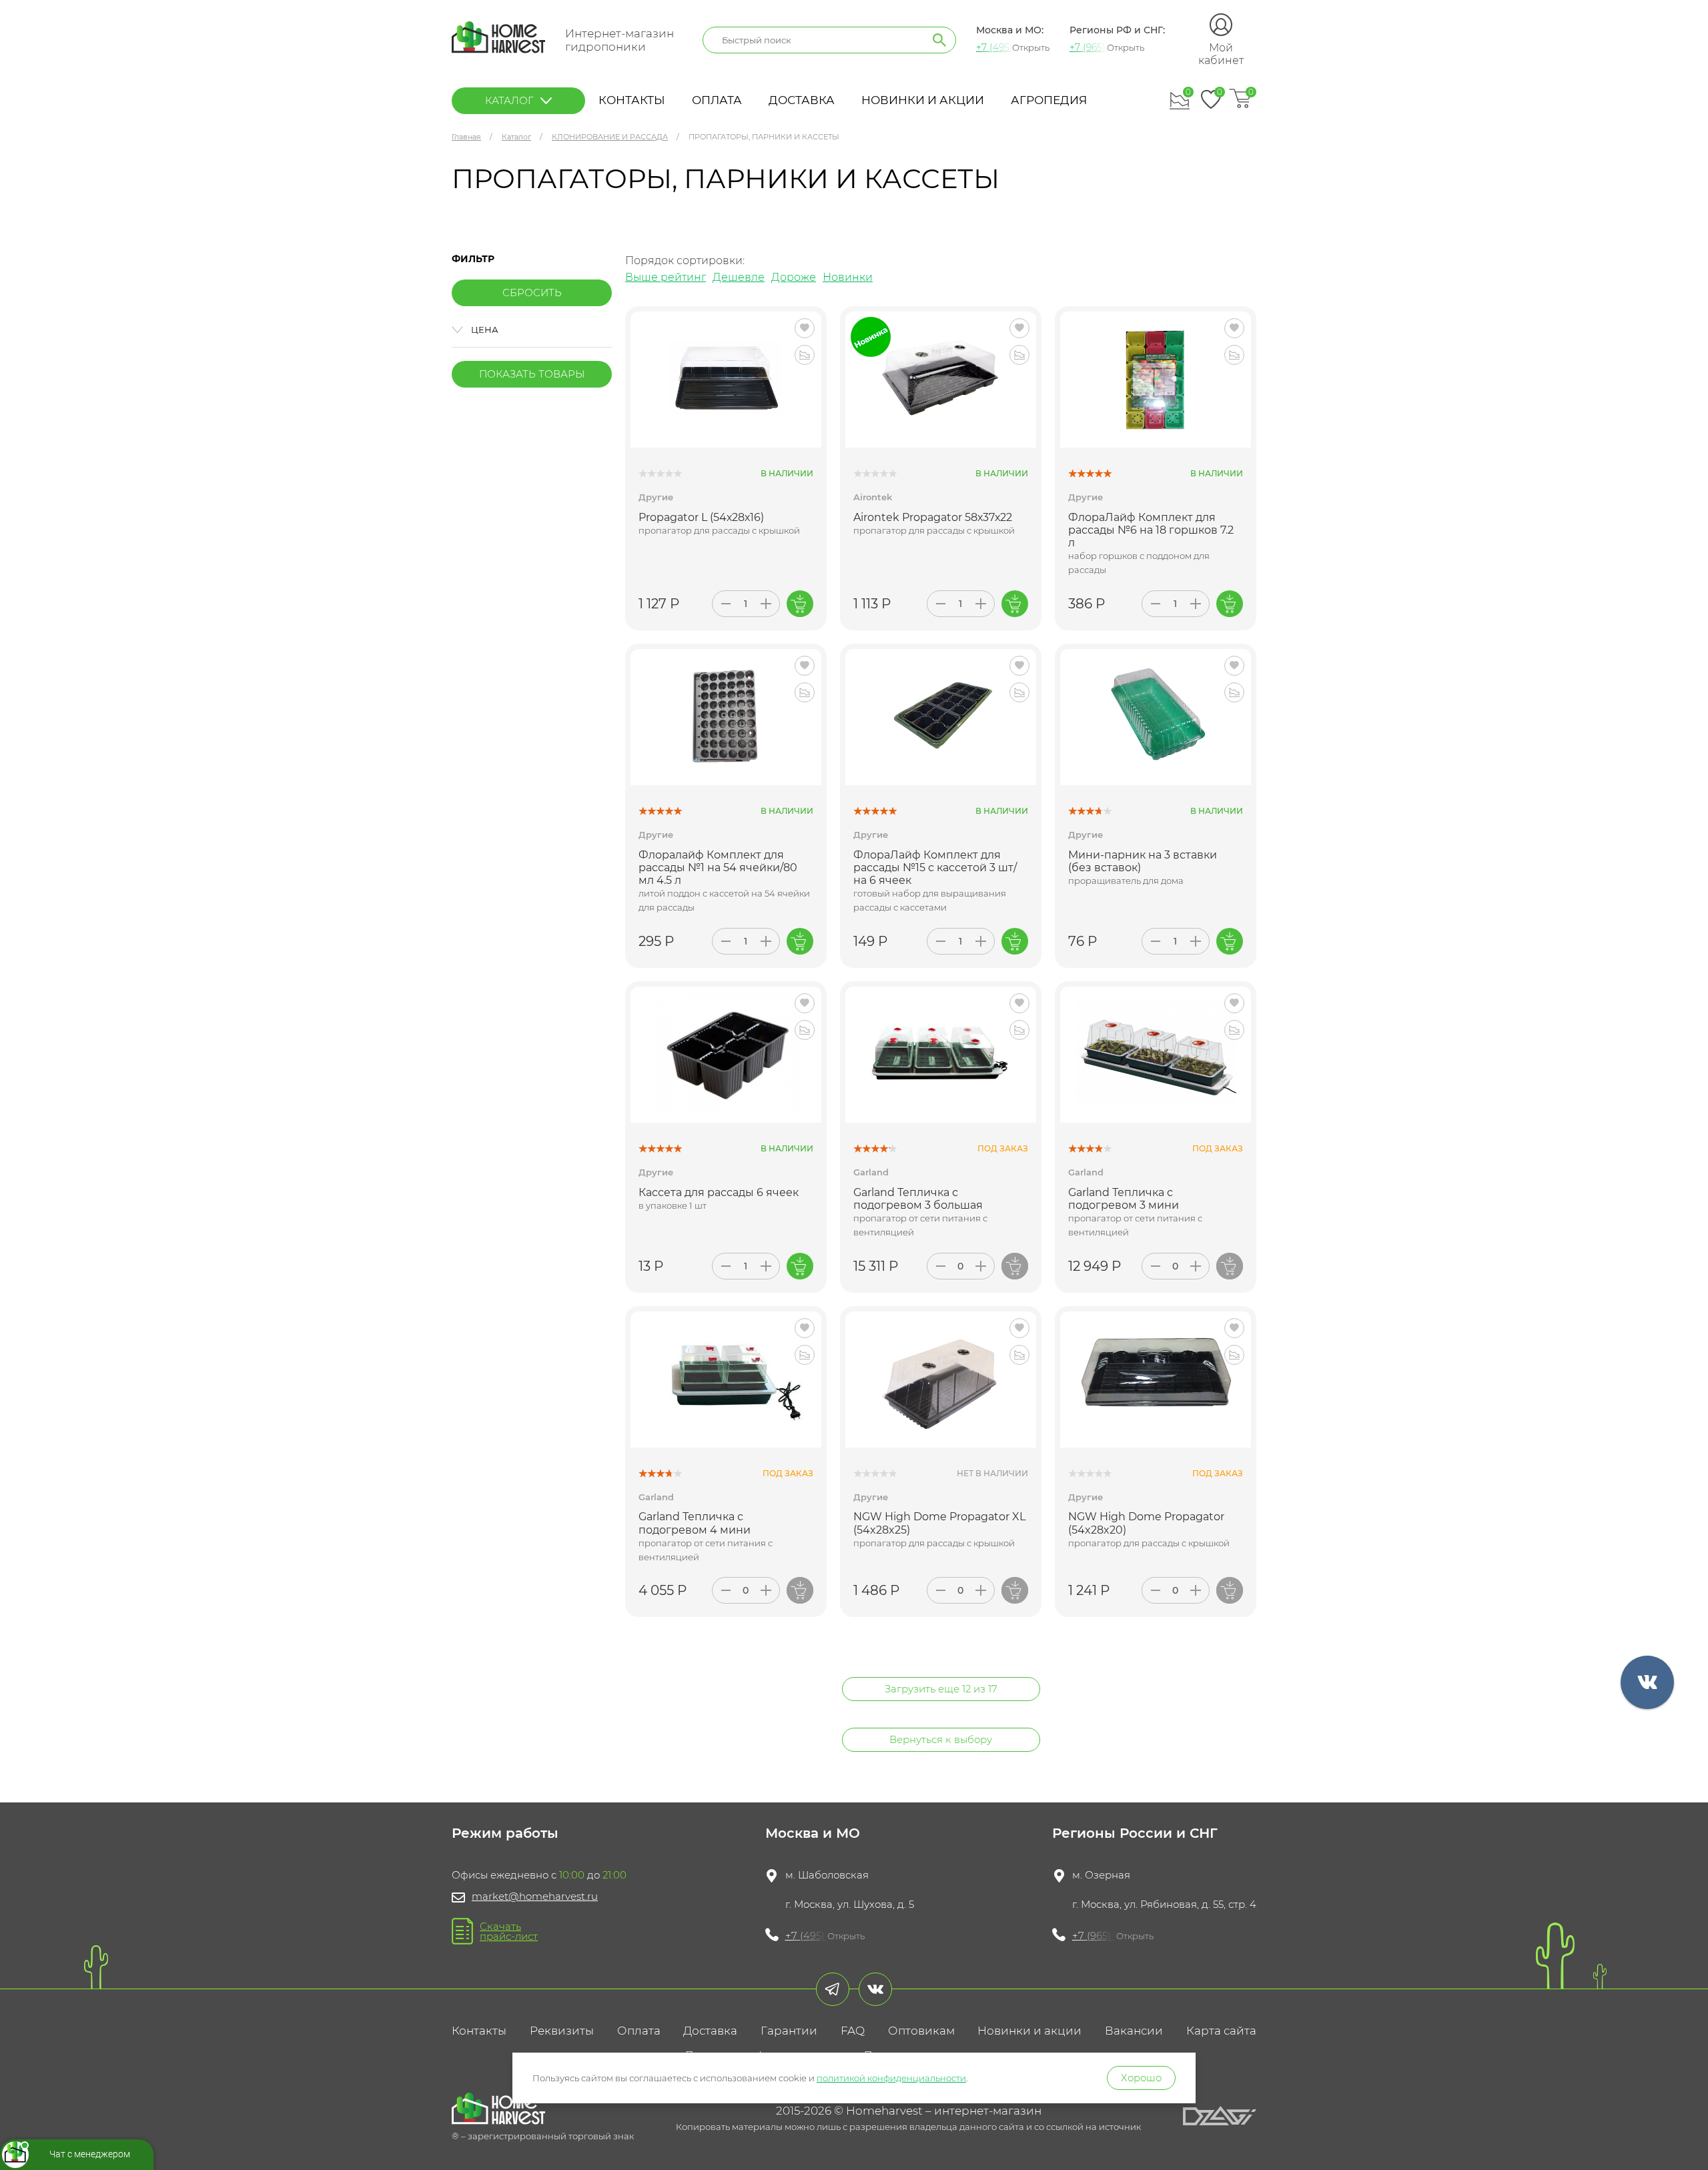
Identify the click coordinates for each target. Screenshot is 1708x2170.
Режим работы (505, 1833)
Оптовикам (921, 2031)
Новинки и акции (923, 100)
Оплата (717, 100)
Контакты (632, 100)
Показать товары (532, 374)
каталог (509, 100)
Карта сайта (1221, 2031)
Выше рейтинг (666, 277)
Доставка (802, 100)
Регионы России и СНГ (1135, 1833)
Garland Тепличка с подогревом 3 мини (1124, 1199)
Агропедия (1049, 100)
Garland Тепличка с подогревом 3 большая (918, 1199)
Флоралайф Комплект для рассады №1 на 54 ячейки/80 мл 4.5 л (718, 868)
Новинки (848, 277)
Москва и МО (813, 1833)
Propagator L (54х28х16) (701, 517)
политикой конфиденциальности (891, 2078)
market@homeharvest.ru (535, 1896)
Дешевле (739, 277)
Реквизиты (562, 2031)
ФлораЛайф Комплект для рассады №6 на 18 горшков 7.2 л (1151, 530)
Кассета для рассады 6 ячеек (719, 1192)
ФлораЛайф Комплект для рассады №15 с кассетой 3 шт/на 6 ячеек (935, 868)
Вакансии (1134, 2031)
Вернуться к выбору (941, 1739)
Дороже (794, 277)
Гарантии (789, 2031)
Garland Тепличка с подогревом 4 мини (695, 1523)
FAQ (853, 2031)
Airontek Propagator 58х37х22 (933, 517)
